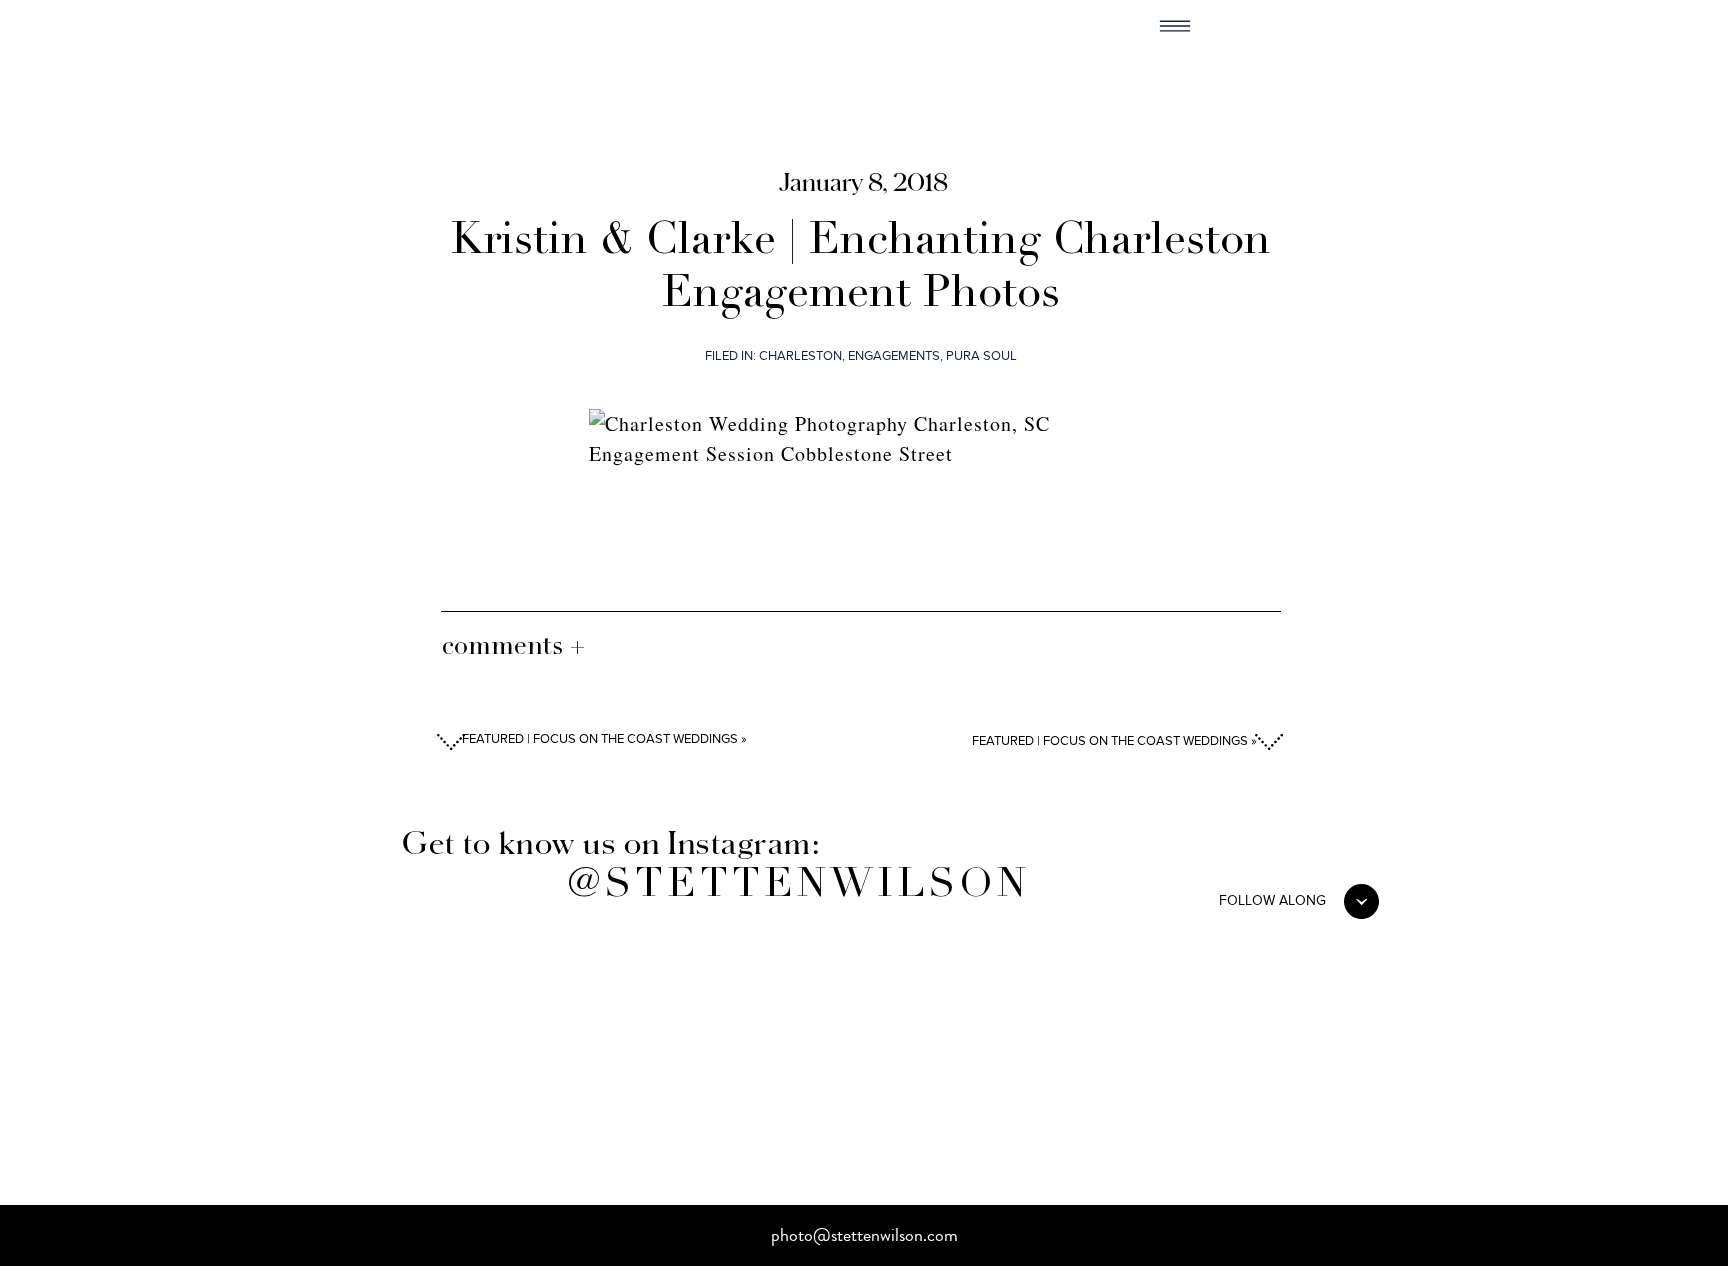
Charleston (800, 356)
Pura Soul (981, 356)
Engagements (894, 356)
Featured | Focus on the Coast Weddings (1110, 741)
